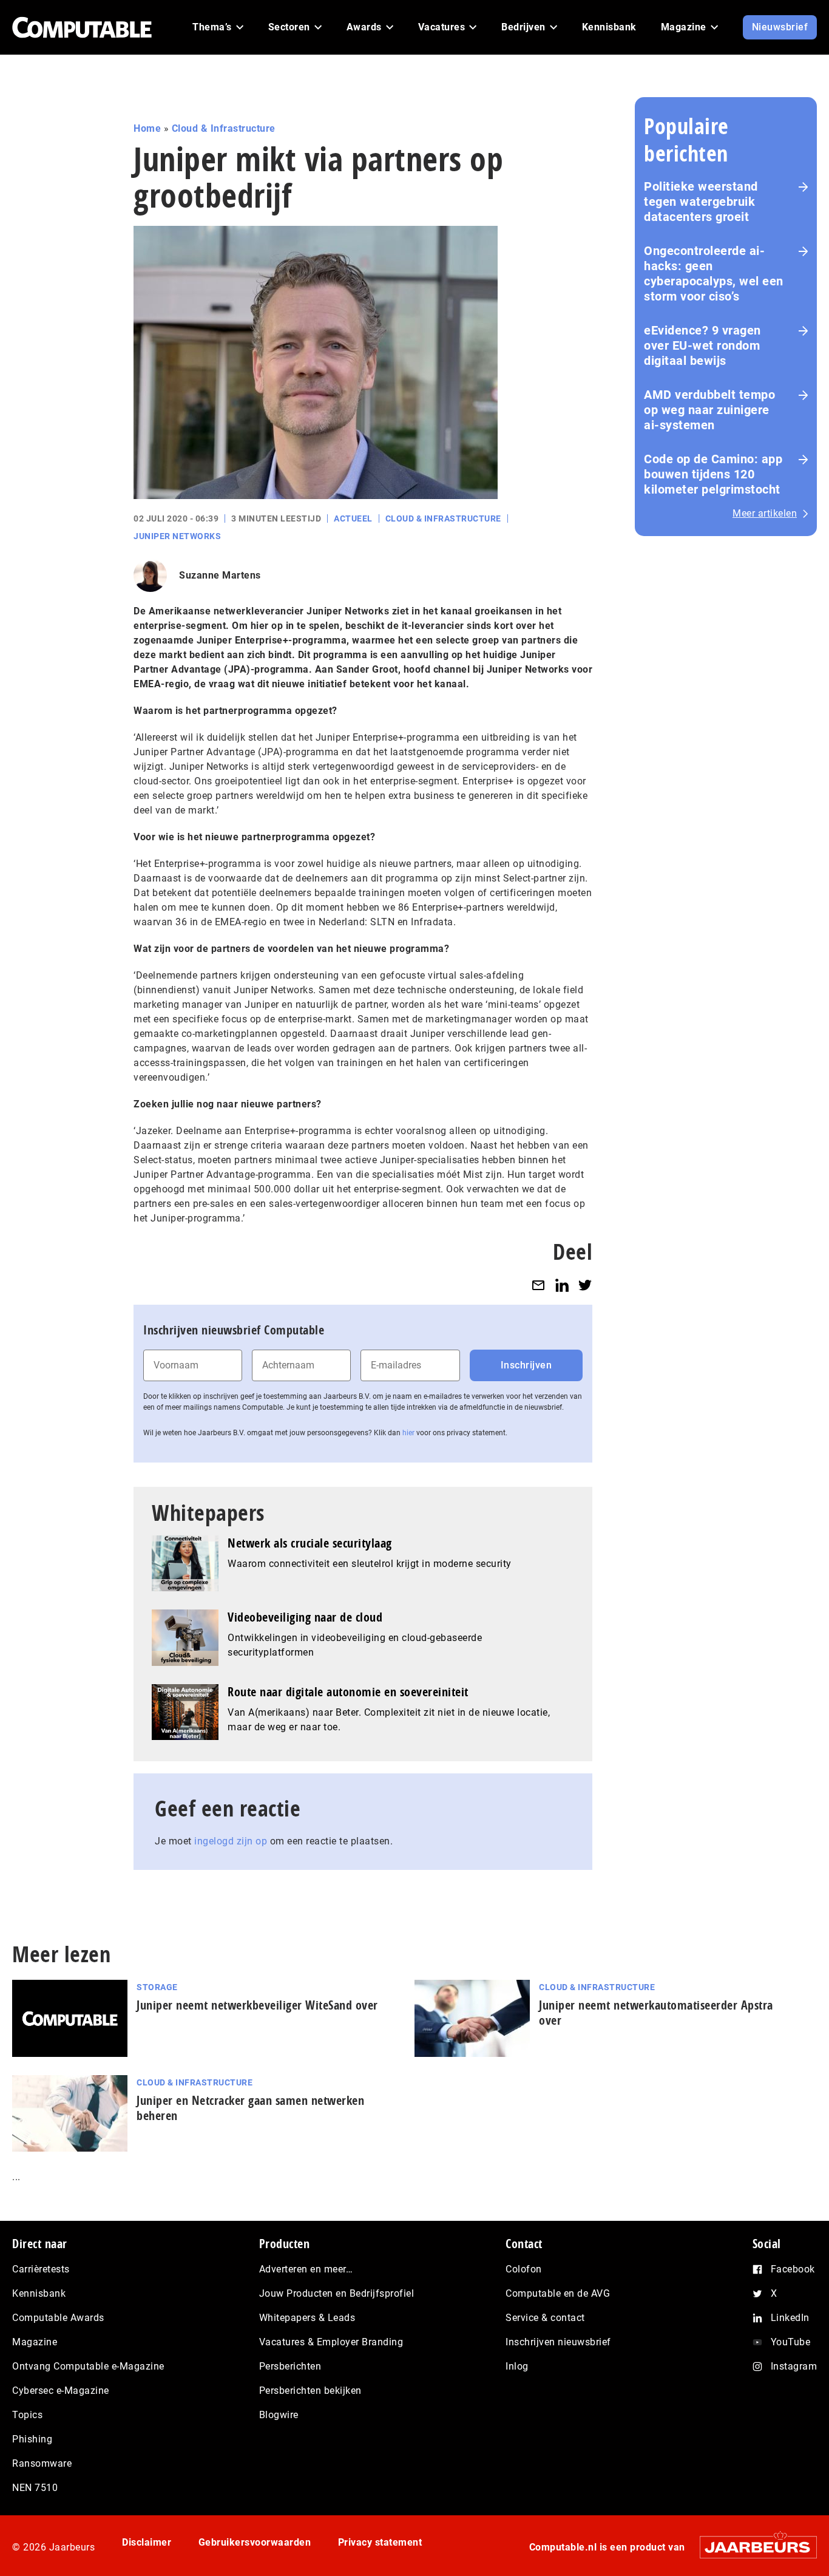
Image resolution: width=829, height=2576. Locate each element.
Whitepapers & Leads (307, 2318)
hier (408, 1433)
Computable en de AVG (558, 2293)
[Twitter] (585, 1285)
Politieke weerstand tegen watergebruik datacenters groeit (701, 202)
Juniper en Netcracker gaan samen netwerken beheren (250, 2108)
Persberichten (290, 2366)
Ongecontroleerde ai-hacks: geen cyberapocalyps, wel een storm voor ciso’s (714, 274)
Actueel (353, 518)
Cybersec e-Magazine (61, 2391)
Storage (157, 1987)
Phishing (32, 2439)
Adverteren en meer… (306, 2269)
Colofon (524, 2269)
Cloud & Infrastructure (224, 128)
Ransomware (42, 2463)
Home (147, 128)
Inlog (517, 2366)
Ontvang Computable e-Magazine (88, 2366)
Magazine (35, 2342)
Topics (27, 2415)
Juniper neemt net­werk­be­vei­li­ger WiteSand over (257, 2005)
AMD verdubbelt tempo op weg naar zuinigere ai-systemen (709, 410)
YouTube (791, 2342)
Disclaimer (147, 2542)
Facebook (793, 2269)
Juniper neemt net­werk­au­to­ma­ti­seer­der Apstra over (656, 2013)
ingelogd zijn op (231, 1841)
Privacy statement (380, 2542)
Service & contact (545, 2318)
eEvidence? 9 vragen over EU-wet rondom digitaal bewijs (702, 345)
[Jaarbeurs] (752, 2547)
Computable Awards (58, 2318)
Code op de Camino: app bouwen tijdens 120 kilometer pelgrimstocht (713, 474)
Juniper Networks (177, 536)
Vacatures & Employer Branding (331, 2342)
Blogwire (279, 2415)
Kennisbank (39, 2293)
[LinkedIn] (562, 1285)
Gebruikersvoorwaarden (255, 2542)
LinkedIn (790, 2318)
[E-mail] (538, 1285)
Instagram (794, 2366)
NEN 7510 (35, 2488)
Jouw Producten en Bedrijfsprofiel (337, 2293)
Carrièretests (41, 2269)
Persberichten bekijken (310, 2391)
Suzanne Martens (220, 575)
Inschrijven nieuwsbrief (558, 2342)
